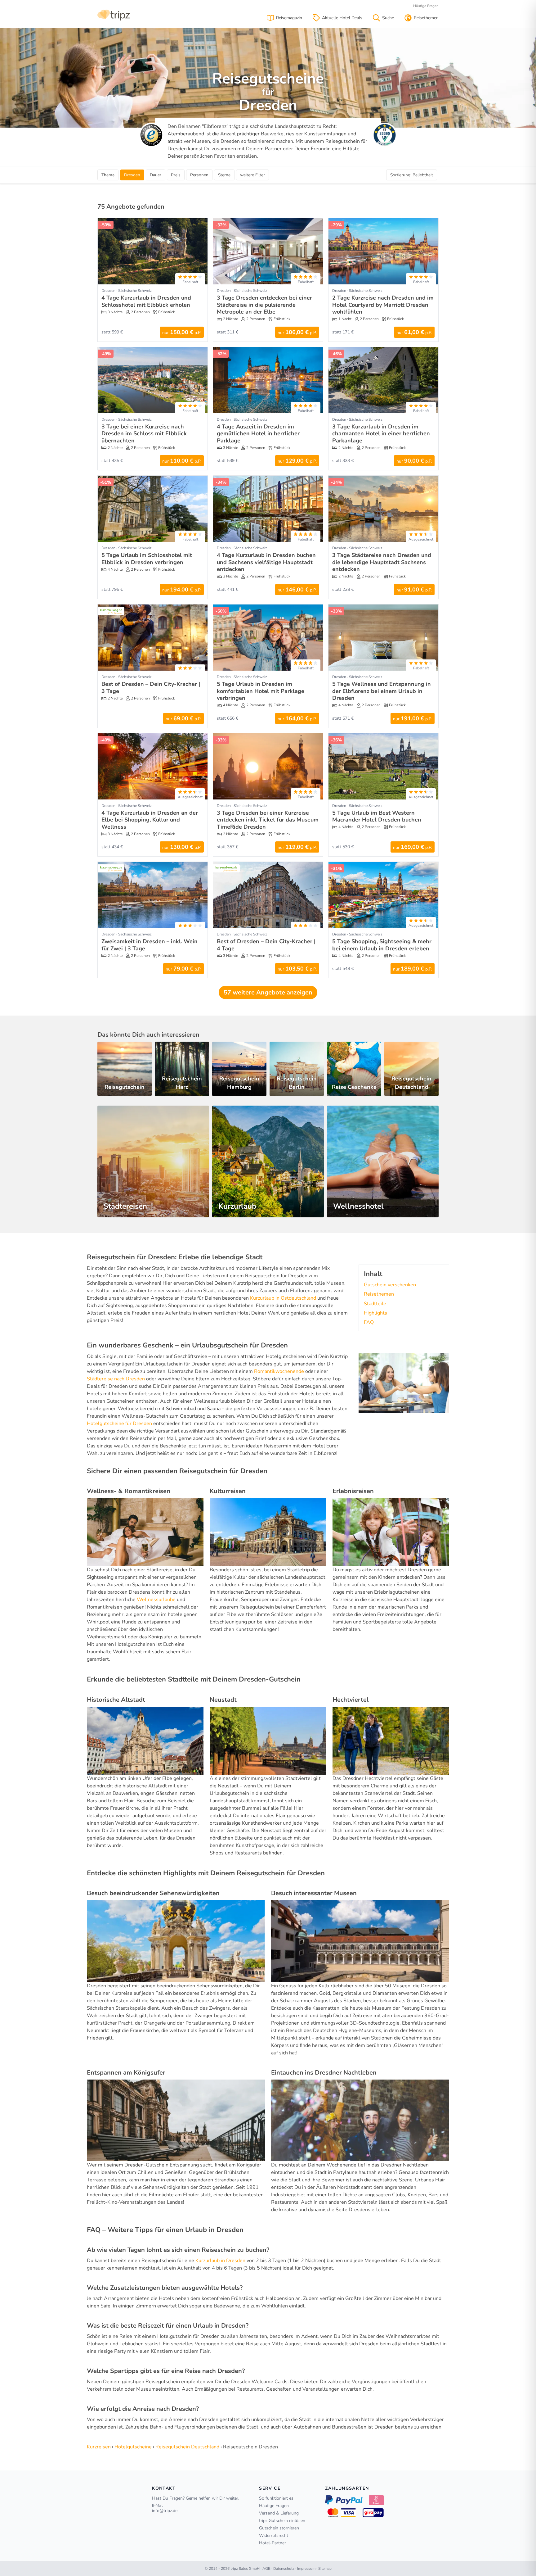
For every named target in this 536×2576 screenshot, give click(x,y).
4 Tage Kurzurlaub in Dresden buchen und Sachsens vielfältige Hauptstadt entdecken (266, 562)
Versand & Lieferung (279, 2513)
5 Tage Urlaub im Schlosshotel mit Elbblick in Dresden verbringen (147, 559)
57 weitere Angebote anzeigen (268, 992)
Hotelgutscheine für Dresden (119, 1424)
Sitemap (325, 2569)
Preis (176, 175)
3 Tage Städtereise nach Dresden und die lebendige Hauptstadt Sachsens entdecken (382, 562)
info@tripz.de (165, 2511)
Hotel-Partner (272, 2543)
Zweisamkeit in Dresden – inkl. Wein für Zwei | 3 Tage (150, 945)
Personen (199, 175)
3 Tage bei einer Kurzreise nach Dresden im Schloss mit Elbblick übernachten (144, 434)
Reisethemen (379, 1294)
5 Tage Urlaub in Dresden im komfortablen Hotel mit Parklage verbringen (261, 691)
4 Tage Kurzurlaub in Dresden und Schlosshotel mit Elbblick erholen (146, 301)
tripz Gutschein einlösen (282, 2521)
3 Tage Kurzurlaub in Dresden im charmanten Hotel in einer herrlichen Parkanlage (381, 434)
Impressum (306, 2569)
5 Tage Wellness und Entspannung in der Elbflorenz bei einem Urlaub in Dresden (382, 691)
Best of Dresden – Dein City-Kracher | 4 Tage (266, 945)
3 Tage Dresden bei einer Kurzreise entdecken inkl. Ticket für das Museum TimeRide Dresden (268, 820)
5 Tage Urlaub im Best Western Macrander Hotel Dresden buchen (377, 816)
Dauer (156, 175)
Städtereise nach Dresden (116, 1379)
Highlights (375, 1313)
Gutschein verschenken (390, 1285)
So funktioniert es (276, 2498)
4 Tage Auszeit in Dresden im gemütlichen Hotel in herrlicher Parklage (258, 434)
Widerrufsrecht (274, 2535)
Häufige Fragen (426, 6)
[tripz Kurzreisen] (114, 14)
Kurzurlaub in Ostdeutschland (283, 1298)
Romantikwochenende (279, 1371)
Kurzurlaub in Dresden (220, 2261)
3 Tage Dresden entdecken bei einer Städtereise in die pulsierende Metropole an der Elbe (264, 305)
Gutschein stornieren (279, 2528)
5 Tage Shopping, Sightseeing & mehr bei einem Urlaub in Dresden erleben (382, 945)
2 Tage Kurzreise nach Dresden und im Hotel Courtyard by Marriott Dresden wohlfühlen (383, 305)
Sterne (224, 175)
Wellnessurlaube (156, 1600)
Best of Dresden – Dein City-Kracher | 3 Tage (151, 688)
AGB (266, 2569)
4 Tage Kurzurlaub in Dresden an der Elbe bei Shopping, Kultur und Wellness (150, 820)
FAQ (369, 1322)
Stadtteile (375, 1304)
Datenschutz (284, 2569)
